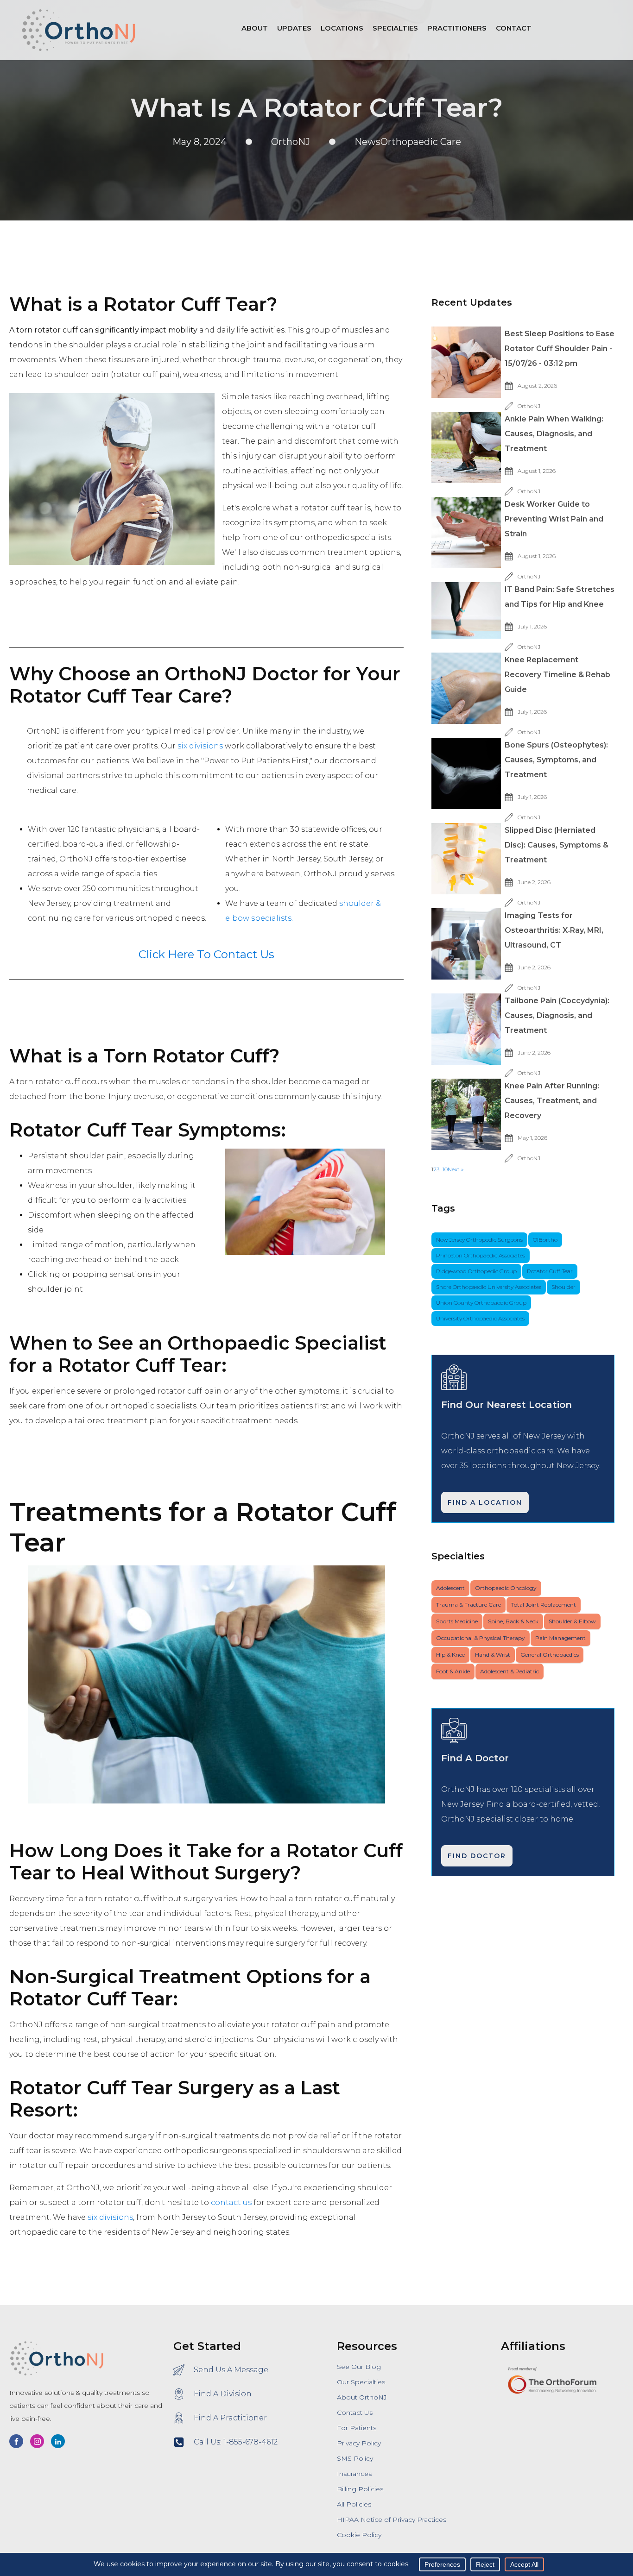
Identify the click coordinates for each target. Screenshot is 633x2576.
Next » (456, 1169)
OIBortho (545, 1240)
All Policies (354, 2504)
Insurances (354, 2474)
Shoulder (563, 1287)
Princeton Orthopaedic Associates (481, 1255)
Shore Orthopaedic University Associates (489, 1287)
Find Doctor (477, 1856)
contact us (231, 2202)
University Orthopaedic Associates (480, 1318)
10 (445, 1169)
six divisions (200, 746)
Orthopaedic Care (421, 142)
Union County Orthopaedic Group (481, 1303)
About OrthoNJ (362, 2397)
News (367, 142)
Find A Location (485, 1502)
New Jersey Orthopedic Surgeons (479, 1240)
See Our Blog (359, 2367)
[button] (342, 30)
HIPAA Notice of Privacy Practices (392, 2519)
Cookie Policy (359, 2535)
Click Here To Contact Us (206, 954)
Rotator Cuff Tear (550, 1271)
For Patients (357, 2428)
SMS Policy (355, 2458)
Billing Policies (360, 2489)
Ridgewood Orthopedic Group (476, 1271)
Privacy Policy (359, 2443)
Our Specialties (361, 2382)
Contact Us (355, 2413)
